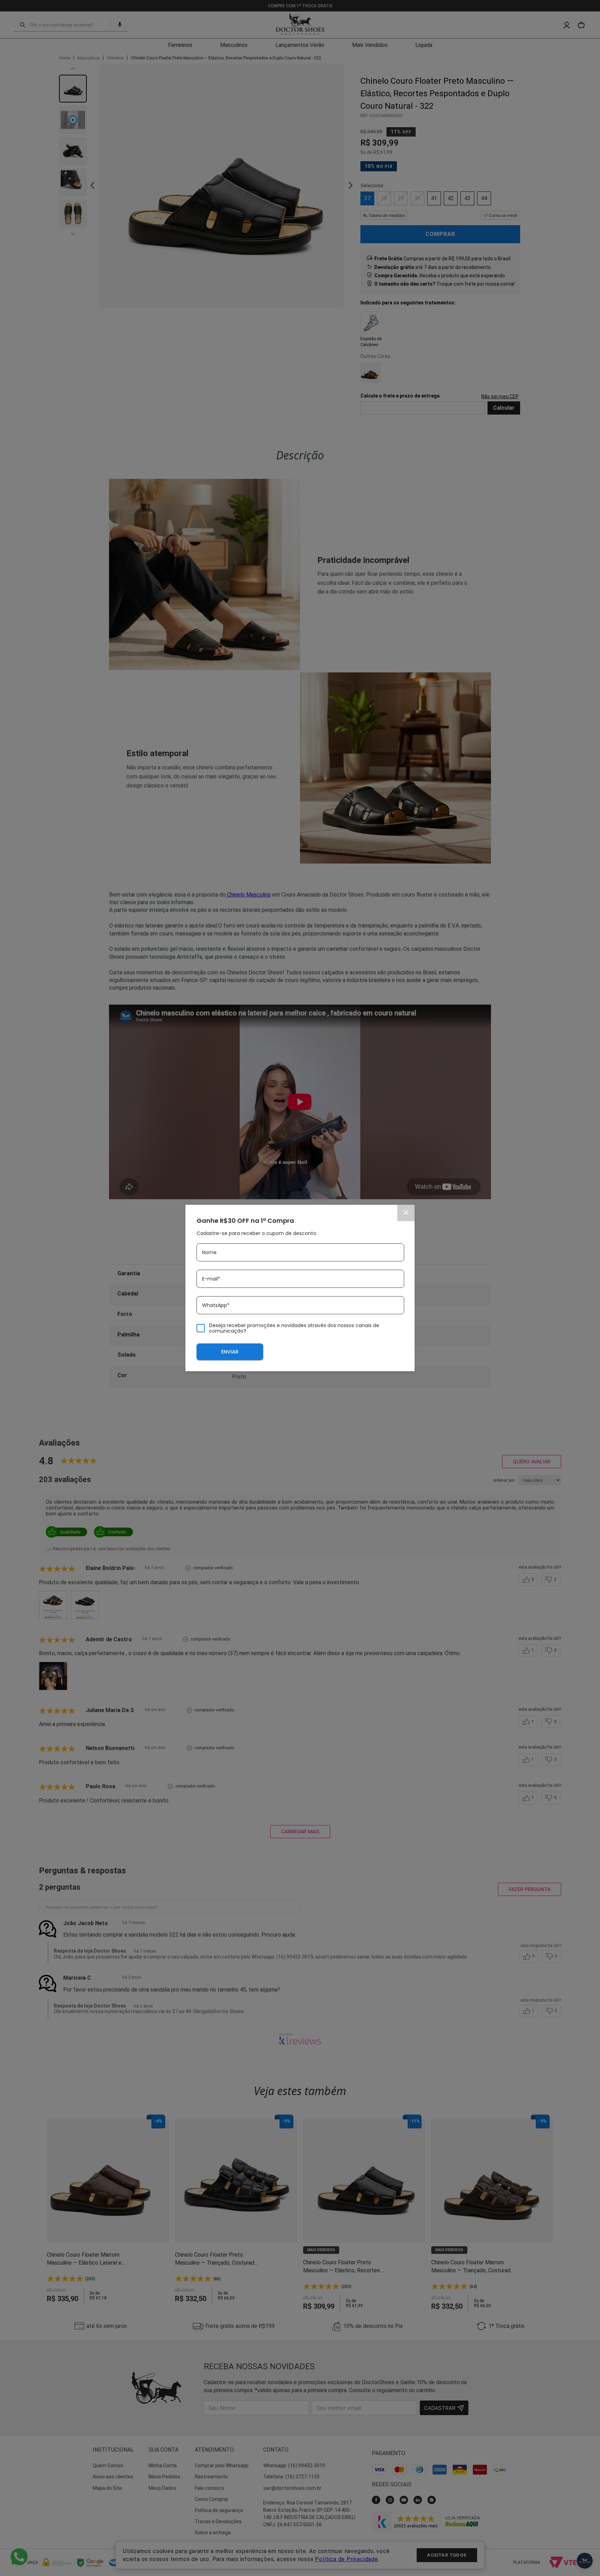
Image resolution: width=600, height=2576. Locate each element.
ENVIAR (230, 1352)
